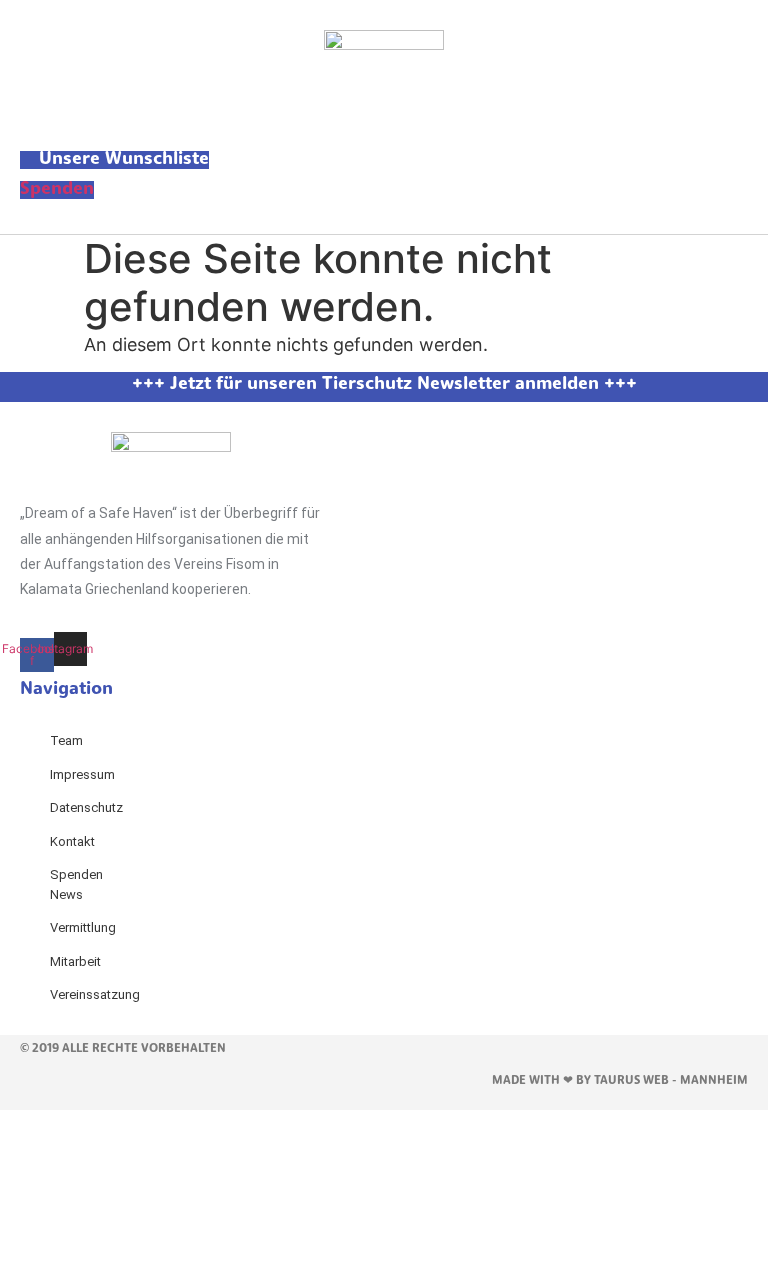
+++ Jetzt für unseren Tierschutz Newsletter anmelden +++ (384, 385)
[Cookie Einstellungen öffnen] (150, 1253)
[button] (384, 121)
